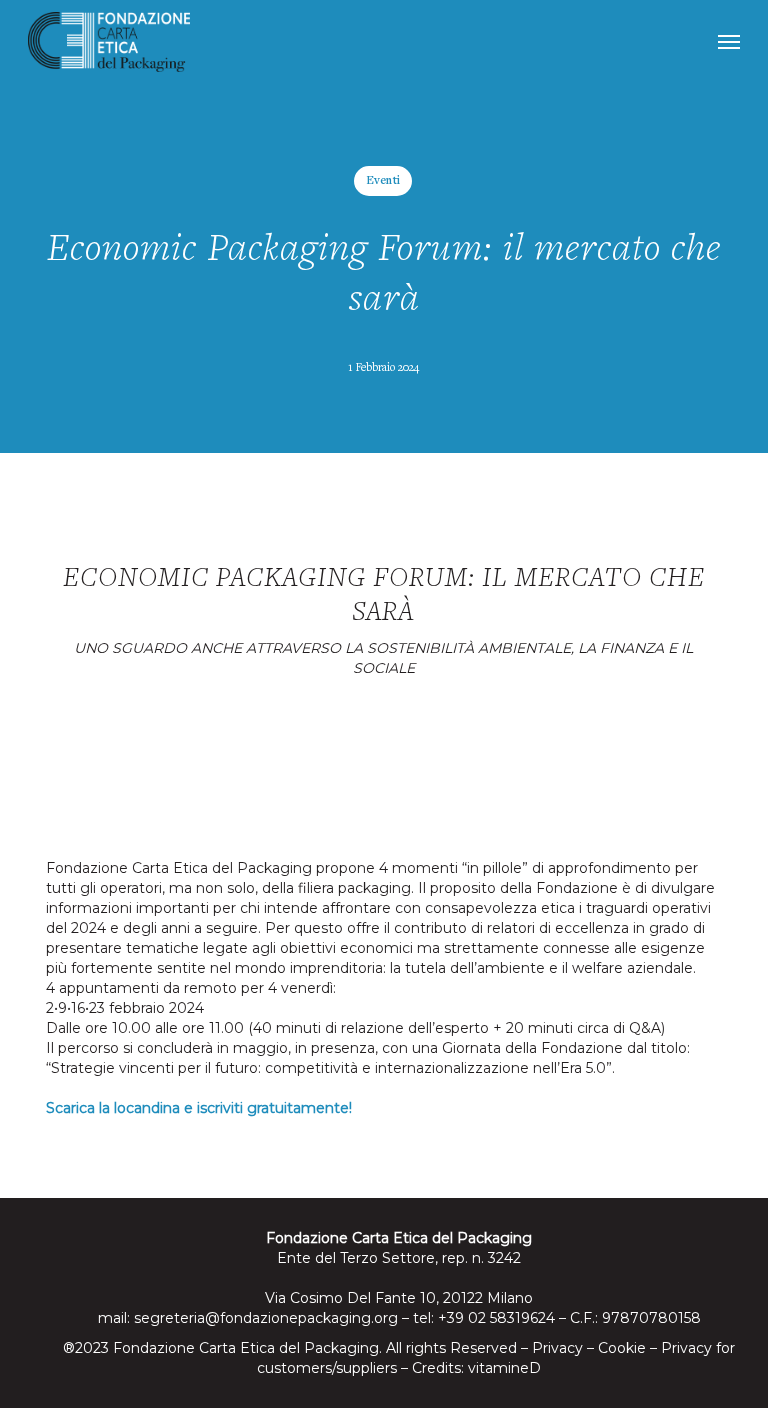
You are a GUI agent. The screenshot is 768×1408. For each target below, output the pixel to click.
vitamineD (504, 1368)
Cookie (622, 1348)
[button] (729, 42)
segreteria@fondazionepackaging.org (266, 1318)
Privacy (557, 1348)
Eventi (383, 181)
